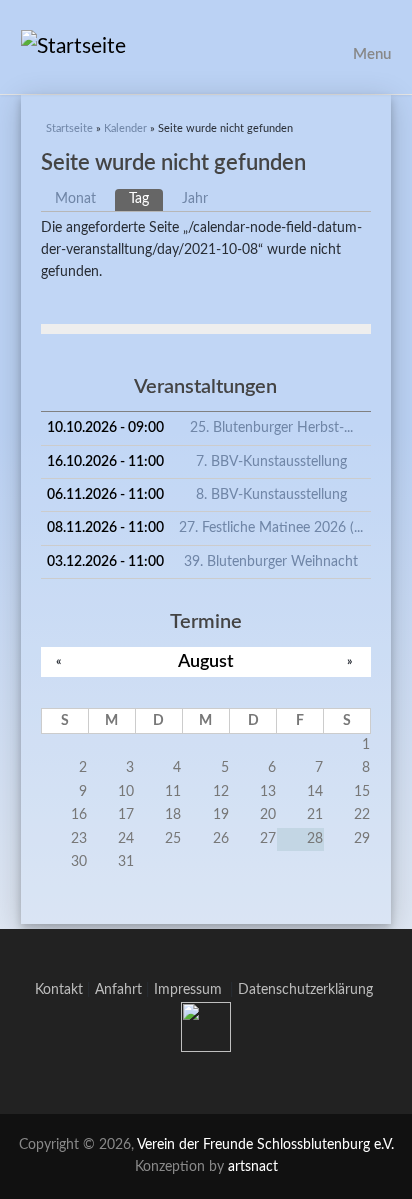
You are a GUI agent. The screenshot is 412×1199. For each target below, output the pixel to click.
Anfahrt (118, 990)
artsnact (253, 1167)
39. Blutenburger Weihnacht (271, 562)
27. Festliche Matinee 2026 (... (271, 528)
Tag (146, 199)
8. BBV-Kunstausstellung (271, 495)
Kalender (125, 128)
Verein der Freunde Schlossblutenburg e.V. (265, 1145)
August (206, 661)
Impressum (192, 990)
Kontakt (59, 990)
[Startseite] (206, 47)
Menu (372, 54)
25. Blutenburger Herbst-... (271, 428)
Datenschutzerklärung (305, 990)
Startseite (69, 128)
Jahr (195, 199)
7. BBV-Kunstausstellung (271, 462)
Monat (75, 199)
